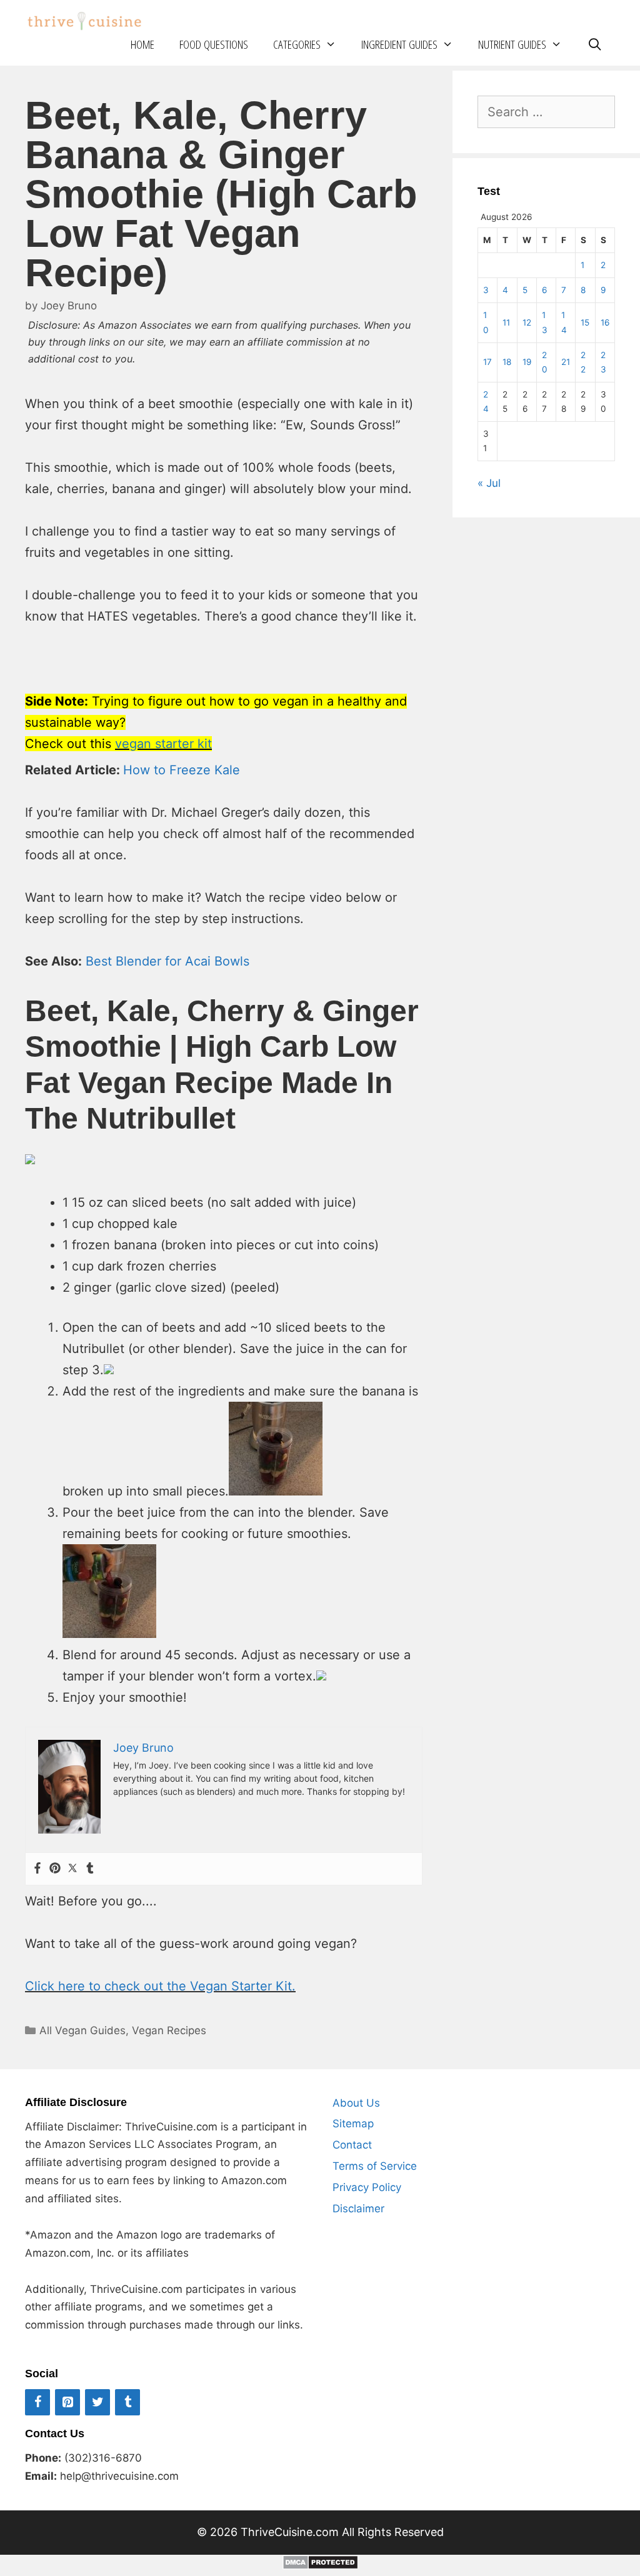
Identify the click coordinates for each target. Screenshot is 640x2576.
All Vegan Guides (82, 2030)
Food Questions (214, 44)
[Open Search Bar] (595, 45)
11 (506, 322)
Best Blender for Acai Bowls (167, 961)
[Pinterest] (55, 1869)
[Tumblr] (90, 1869)
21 (566, 362)
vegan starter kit (163, 744)
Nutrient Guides (512, 44)
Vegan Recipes (169, 2030)
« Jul (489, 483)
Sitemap (353, 2124)
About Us (356, 2103)
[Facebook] (37, 1869)
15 (585, 322)
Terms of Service (375, 2166)
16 (605, 322)
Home (142, 44)
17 (487, 362)
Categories (297, 44)
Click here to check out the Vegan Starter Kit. (160, 1986)
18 (507, 362)
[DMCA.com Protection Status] (320, 2565)
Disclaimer (358, 2209)
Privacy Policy (367, 2187)
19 (527, 362)
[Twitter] (72, 1869)
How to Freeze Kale (182, 770)
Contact (352, 2145)
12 (527, 322)
